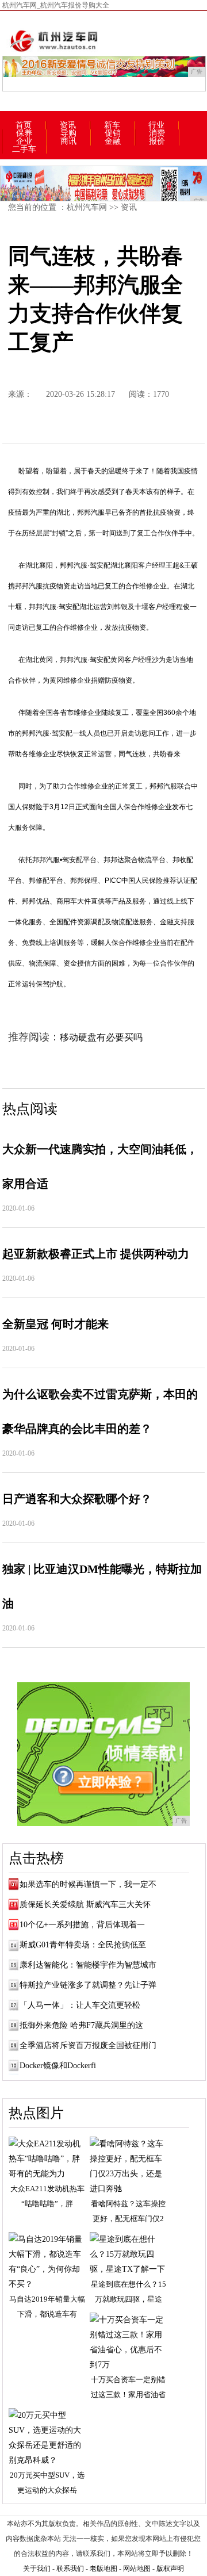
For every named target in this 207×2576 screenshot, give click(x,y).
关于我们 (37, 2569)
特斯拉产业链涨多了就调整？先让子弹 (88, 1985)
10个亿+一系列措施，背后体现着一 (82, 1925)
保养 (24, 133)
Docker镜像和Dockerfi (58, 2066)
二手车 (24, 150)
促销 (113, 133)
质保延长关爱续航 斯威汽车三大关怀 (85, 1905)
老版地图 (103, 2569)
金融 (113, 141)
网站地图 (137, 2569)
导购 (68, 133)
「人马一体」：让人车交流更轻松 (80, 2005)
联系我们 (70, 2569)
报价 (157, 141)
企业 (24, 141)
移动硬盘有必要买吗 (101, 1037)
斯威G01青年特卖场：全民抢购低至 (83, 1945)
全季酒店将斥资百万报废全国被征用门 (88, 2045)
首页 (24, 125)
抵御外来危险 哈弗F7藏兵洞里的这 (81, 2025)
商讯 (68, 141)
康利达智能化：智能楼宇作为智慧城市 (88, 1965)
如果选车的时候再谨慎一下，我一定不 (88, 1884)
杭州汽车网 (87, 207)
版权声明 (170, 2569)
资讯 (68, 125)
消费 (157, 133)
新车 (112, 125)
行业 (156, 125)
